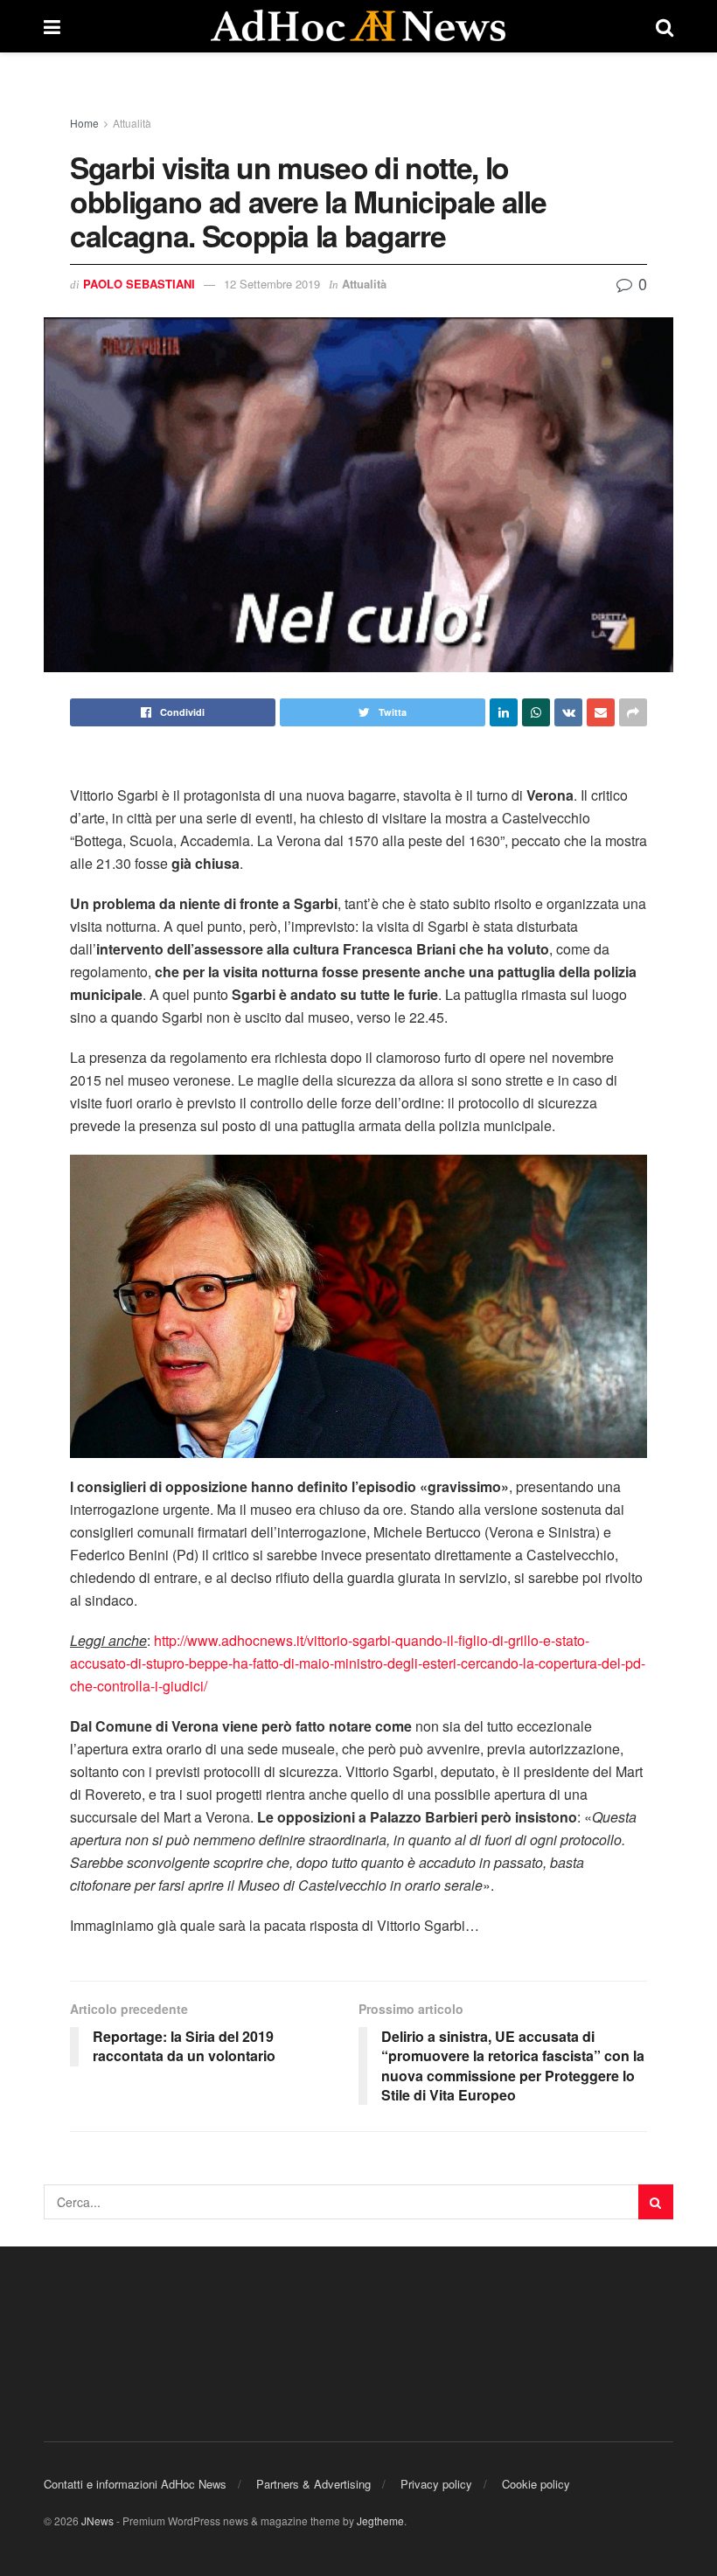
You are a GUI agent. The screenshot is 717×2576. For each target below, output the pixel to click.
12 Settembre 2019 (272, 284)
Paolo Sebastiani (139, 284)
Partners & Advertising (313, 2484)
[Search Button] (656, 2202)
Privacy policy (436, 2484)
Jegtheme (380, 2520)
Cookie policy (536, 2484)
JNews (97, 2520)
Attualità (132, 123)
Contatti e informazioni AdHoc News (135, 2484)
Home (84, 123)
